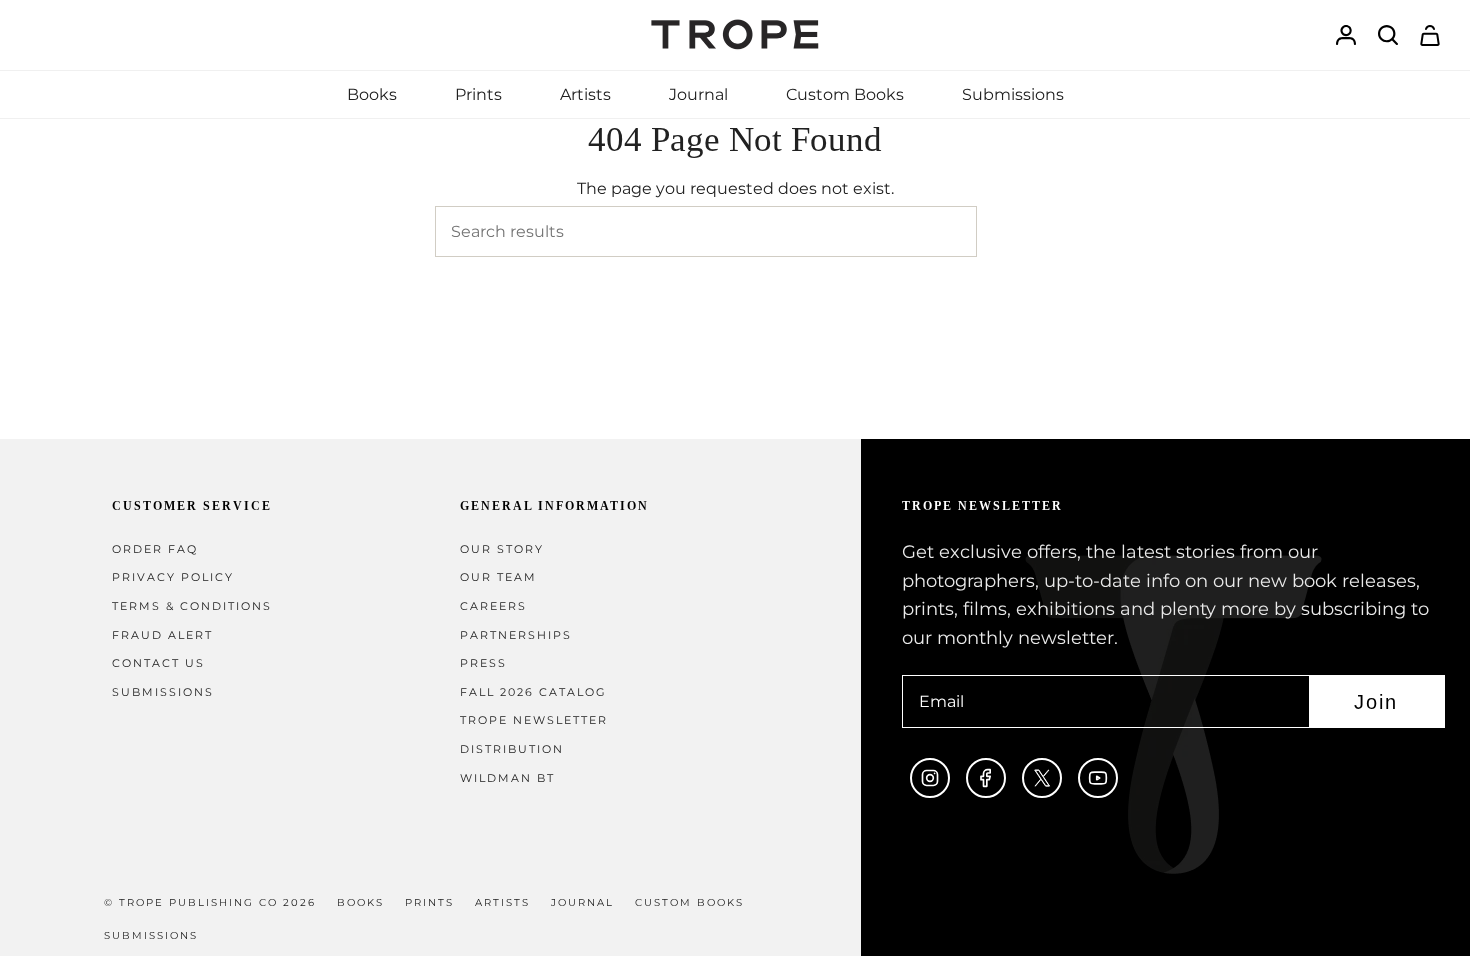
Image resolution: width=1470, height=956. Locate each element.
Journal (582, 902)
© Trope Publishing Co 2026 (210, 902)
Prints (429, 902)
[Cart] (1430, 35)
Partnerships (516, 635)
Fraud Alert (162, 635)
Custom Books (689, 902)
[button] (372, 94)
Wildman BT (507, 778)
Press (483, 663)
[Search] (1006, 231)
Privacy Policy (173, 577)
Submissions (163, 692)
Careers (493, 606)
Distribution (512, 749)
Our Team (498, 577)
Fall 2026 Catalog (533, 692)
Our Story (502, 549)
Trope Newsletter (534, 720)
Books (360, 902)
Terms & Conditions (192, 606)
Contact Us (158, 663)
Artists (502, 902)
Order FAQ (155, 549)
